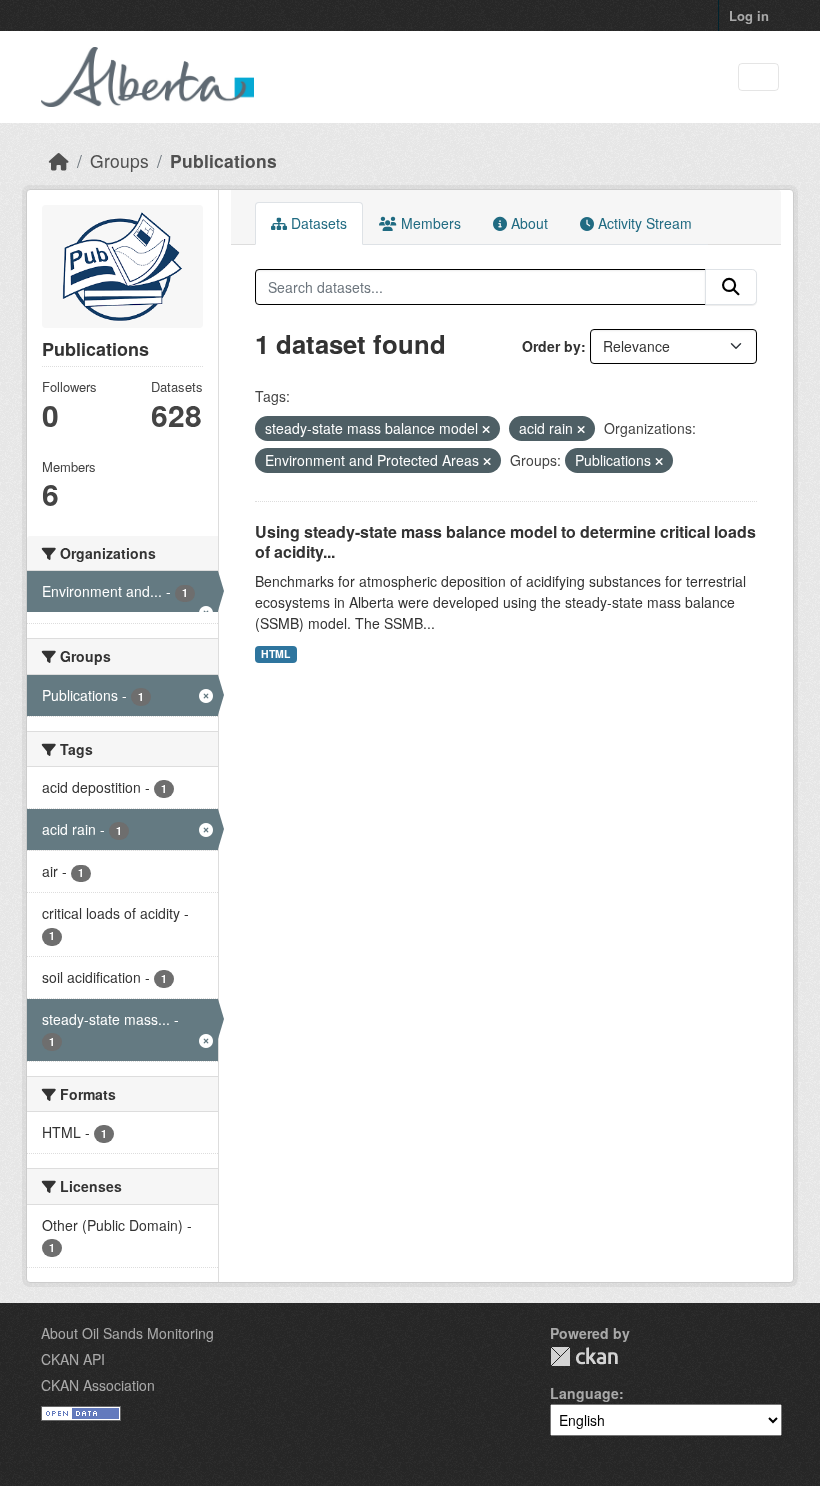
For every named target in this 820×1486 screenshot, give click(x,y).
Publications (223, 160)
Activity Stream (643, 223)
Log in (749, 15)
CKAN (584, 1356)
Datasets (317, 223)
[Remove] (486, 429)
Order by (551, 346)
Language (584, 1393)
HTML (275, 653)
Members (429, 223)
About (527, 223)
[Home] (59, 160)
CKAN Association (98, 1385)
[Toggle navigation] (758, 77)
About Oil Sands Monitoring (127, 1333)
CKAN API (73, 1359)
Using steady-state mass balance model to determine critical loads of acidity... (505, 542)
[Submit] (731, 287)
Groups (119, 160)
